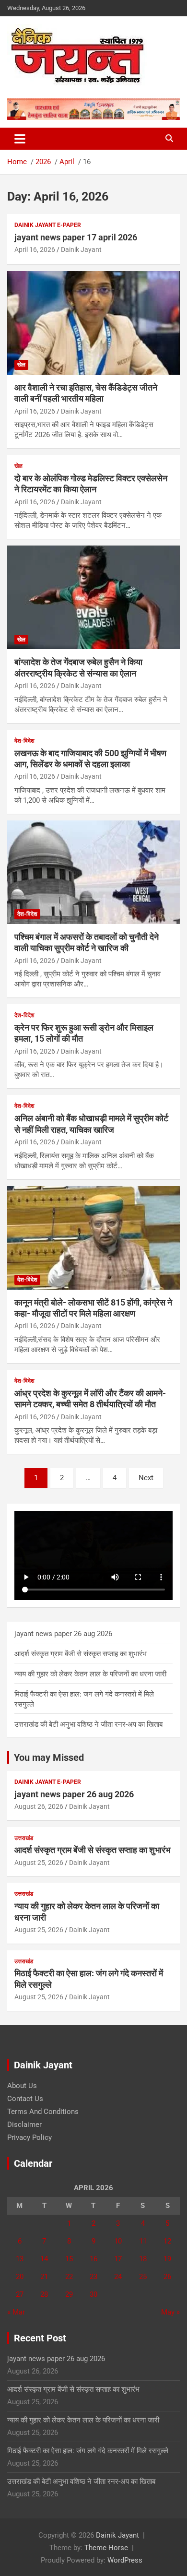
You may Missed (49, 1757)
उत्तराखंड (24, 1838)
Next (146, 1478)
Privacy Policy (29, 2137)
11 (143, 2241)
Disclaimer (24, 2125)
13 (20, 2259)
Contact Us (25, 2099)
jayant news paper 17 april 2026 (76, 237)
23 (93, 2277)
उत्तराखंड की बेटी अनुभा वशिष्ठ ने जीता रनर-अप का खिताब (88, 1724)
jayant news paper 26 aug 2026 (63, 1634)
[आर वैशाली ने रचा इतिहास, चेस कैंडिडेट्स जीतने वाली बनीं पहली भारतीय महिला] (93, 323)
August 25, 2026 (39, 1863)
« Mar (16, 2312)
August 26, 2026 (39, 1806)
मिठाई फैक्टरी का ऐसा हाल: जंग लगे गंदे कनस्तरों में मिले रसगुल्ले (88, 2451)
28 (44, 2294)
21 (44, 2277)
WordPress (125, 2560)
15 (69, 2259)
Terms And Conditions (43, 2112)
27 (20, 2294)
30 (93, 2294)
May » (170, 2312)
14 (44, 2259)
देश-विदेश (24, 741)
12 (167, 2241)
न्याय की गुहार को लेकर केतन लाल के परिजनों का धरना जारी (90, 1674)
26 (167, 2277)
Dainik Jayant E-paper (48, 225)
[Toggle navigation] (20, 139)
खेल (21, 365)
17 (118, 2259)
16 (93, 2259)
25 (143, 2277)
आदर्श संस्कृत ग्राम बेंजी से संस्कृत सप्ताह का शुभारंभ (81, 1654)
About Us (22, 2086)
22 (69, 2277)
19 (167, 2259)
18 (143, 2259)
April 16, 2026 (35, 249)
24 (118, 2277)
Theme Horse (106, 2548)
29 (69, 2294)
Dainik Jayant (81, 249)
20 (20, 2277)
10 (118, 2241)
